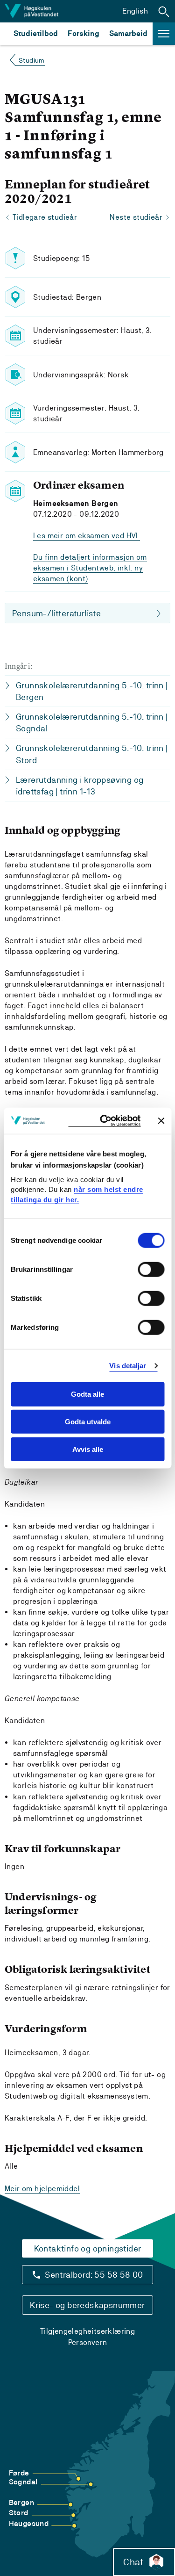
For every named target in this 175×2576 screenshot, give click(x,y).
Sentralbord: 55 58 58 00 (94, 2275)
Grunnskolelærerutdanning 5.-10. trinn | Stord (92, 754)
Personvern (88, 2342)
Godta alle (87, 1394)
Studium (32, 60)
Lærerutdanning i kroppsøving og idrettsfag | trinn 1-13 (80, 786)
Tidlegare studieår (45, 217)
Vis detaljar (128, 1366)
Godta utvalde (88, 1422)
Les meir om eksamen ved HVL (87, 536)
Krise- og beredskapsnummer (87, 2305)
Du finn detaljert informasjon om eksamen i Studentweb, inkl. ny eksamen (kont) (90, 568)
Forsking (84, 33)
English (135, 11)
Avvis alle (88, 1449)
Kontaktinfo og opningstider (88, 2248)
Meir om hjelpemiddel (42, 2189)
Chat (133, 2562)
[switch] (151, 1270)
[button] (164, 11)
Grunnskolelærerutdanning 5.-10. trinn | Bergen (92, 691)
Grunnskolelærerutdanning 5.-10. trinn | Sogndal (92, 722)
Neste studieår (136, 217)
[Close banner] (161, 1120)
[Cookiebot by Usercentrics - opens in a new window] (104, 1121)
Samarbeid (128, 33)
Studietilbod (36, 33)
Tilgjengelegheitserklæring (87, 2331)
